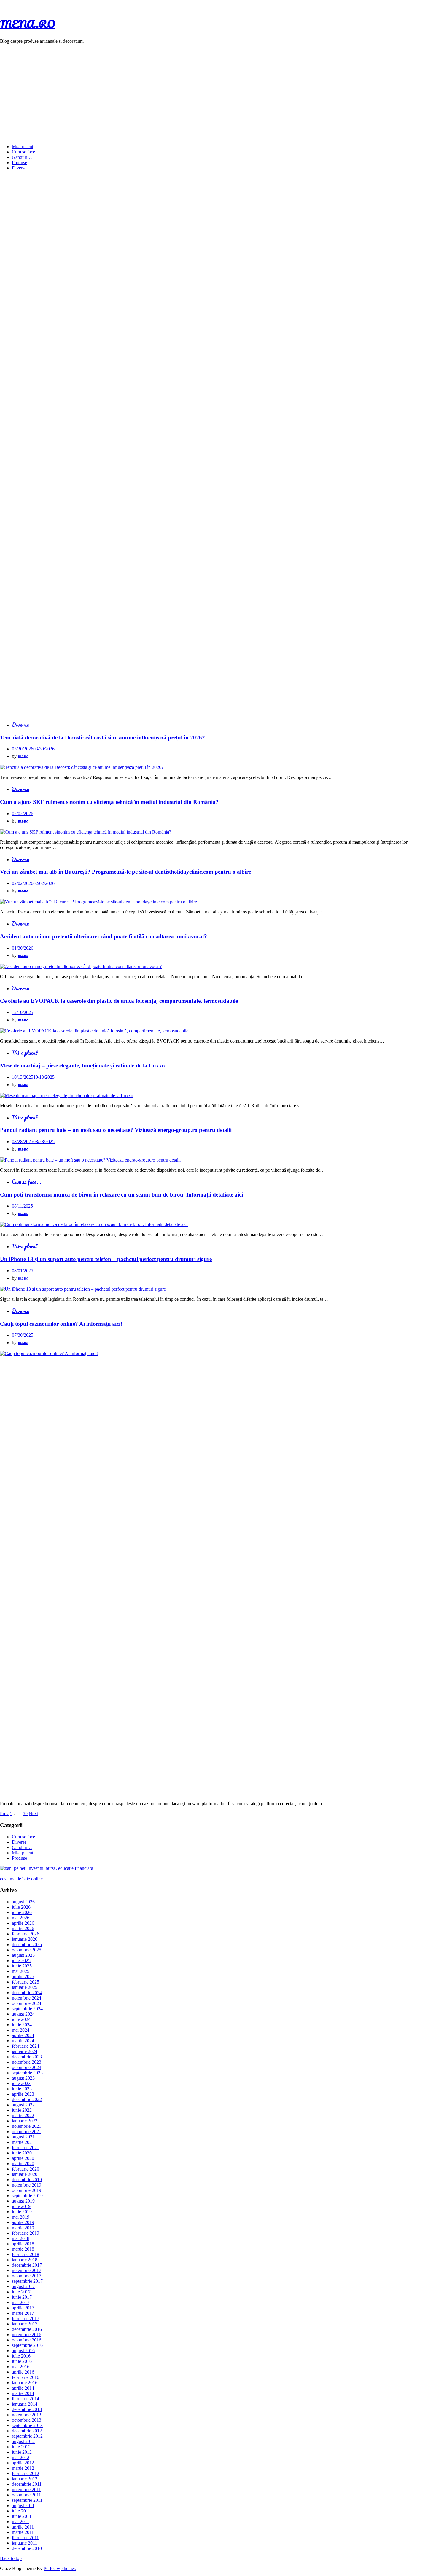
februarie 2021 (26, 2148)
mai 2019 (21, 2217)
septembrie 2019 (27, 2196)
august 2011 (23, 2505)
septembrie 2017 (27, 2281)
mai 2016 (21, 2367)
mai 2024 (21, 2030)
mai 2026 (21, 1918)
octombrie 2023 (27, 2067)
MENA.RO (28, 24)
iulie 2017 (21, 2292)
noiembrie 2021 (27, 2126)
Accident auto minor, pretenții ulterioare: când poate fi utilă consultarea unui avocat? (104, 936)
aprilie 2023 (23, 2094)
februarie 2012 (26, 2473)
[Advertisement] (218, 90)
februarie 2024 (26, 2046)
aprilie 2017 (23, 2308)
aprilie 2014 (23, 2388)
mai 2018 (21, 2238)
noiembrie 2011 (26, 2489)
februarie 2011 (25, 2538)
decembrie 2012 (27, 2431)
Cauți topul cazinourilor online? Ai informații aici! (61, 1324)
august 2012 (23, 2441)
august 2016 (23, 2351)
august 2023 (23, 2078)
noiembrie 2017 (27, 2270)
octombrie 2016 (27, 2340)
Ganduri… (22, 157)
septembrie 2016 (27, 2345)
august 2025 (23, 1955)
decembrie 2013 (27, 2409)
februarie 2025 (26, 1982)
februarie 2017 (26, 2318)
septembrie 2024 (27, 2009)
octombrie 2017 (27, 2276)
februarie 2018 (26, 2254)
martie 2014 (23, 2393)
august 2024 (23, 2014)
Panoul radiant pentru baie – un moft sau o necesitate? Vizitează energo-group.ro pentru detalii (116, 1130)
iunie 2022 (22, 2110)
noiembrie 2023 (27, 2062)
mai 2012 (21, 2457)
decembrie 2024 (27, 1993)
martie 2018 (23, 2249)
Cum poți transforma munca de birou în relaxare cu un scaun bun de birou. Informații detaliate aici (121, 1195)
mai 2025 (21, 1971)
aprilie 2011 (23, 2527)
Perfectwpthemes (60, 2568)
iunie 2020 (22, 2153)
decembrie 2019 (27, 2180)
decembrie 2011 (27, 2484)
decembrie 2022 (27, 2099)
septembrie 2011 (27, 2500)
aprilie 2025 (23, 1977)
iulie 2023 (21, 2083)
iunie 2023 (22, 2089)
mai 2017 (21, 2302)
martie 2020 (23, 2164)
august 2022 (23, 2105)
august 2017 (23, 2286)
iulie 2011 (21, 2511)
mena (23, 756)
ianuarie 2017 (25, 2324)
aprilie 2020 (23, 2158)
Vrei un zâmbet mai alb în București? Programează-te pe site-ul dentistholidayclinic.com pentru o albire (125, 872)
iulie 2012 (21, 2447)
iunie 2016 (22, 2361)
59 (25, 1814)
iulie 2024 (21, 2019)
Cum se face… (26, 152)
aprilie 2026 (23, 1923)
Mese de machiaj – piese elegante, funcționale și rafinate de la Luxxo (82, 1066)
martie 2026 (23, 1928)
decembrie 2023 (27, 2057)
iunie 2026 (22, 1912)
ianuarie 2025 (25, 1987)
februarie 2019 (26, 2233)
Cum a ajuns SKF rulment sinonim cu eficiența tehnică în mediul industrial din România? (109, 802)
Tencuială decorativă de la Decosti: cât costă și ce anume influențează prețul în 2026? (102, 738)
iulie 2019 (21, 2206)
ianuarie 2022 (25, 2121)
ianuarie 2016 (25, 2383)
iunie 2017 (22, 2297)
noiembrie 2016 (27, 2335)
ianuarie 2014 (25, 2404)
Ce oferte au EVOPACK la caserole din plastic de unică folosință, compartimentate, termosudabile (119, 1001)
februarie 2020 (26, 2169)
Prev (4, 1814)
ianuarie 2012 (25, 2479)
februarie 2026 (26, 1934)
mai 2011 (20, 2522)
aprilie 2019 (23, 2222)
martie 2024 (23, 2041)
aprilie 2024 (23, 2035)
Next (33, 1814)
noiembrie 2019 (27, 2185)
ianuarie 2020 (25, 2174)
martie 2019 (23, 2228)
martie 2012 (23, 2468)
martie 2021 (23, 2142)
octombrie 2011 (26, 2495)
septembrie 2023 (27, 2073)
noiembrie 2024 (27, 1998)
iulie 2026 (21, 1907)
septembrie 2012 (27, 2436)
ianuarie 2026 (25, 1939)
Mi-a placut (23, 146)
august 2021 (23, 2137)
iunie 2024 (22, 2025)
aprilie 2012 (23, 2463)
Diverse (19, 168)
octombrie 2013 (27, 2420)
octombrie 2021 (27, 2131)
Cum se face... (27, 1182)
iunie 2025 (22, 1966)
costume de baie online (21, 1879)
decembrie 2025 (27, 1944)
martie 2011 (23, 2532)
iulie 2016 (21, 2356)
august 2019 (23, 2201)
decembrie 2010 (27, 2548)
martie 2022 (23, 2115)
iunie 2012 (22, 2452)
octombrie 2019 (27, 2190)
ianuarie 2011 (24, 2543)
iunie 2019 (22, 2212)
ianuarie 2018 (25, 2260)
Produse (19, 163)
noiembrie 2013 (27, 2415)
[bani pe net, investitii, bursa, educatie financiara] (47, 1868)
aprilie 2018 (23, 2244)
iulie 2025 (21, 1960)
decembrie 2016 (27, 2329)
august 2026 (23, 1902)
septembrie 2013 (27, 2425)
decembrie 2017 (27, 2265)
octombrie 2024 (27, 2003)
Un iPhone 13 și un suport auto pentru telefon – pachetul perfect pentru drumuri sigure (106, 1259)
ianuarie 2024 (25, 2051)
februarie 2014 (26, 2399)
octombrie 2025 (27, 1950)
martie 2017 (23, 2313)
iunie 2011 (22, 2516)
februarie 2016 (26, 2377)
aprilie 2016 (23, 2372)
